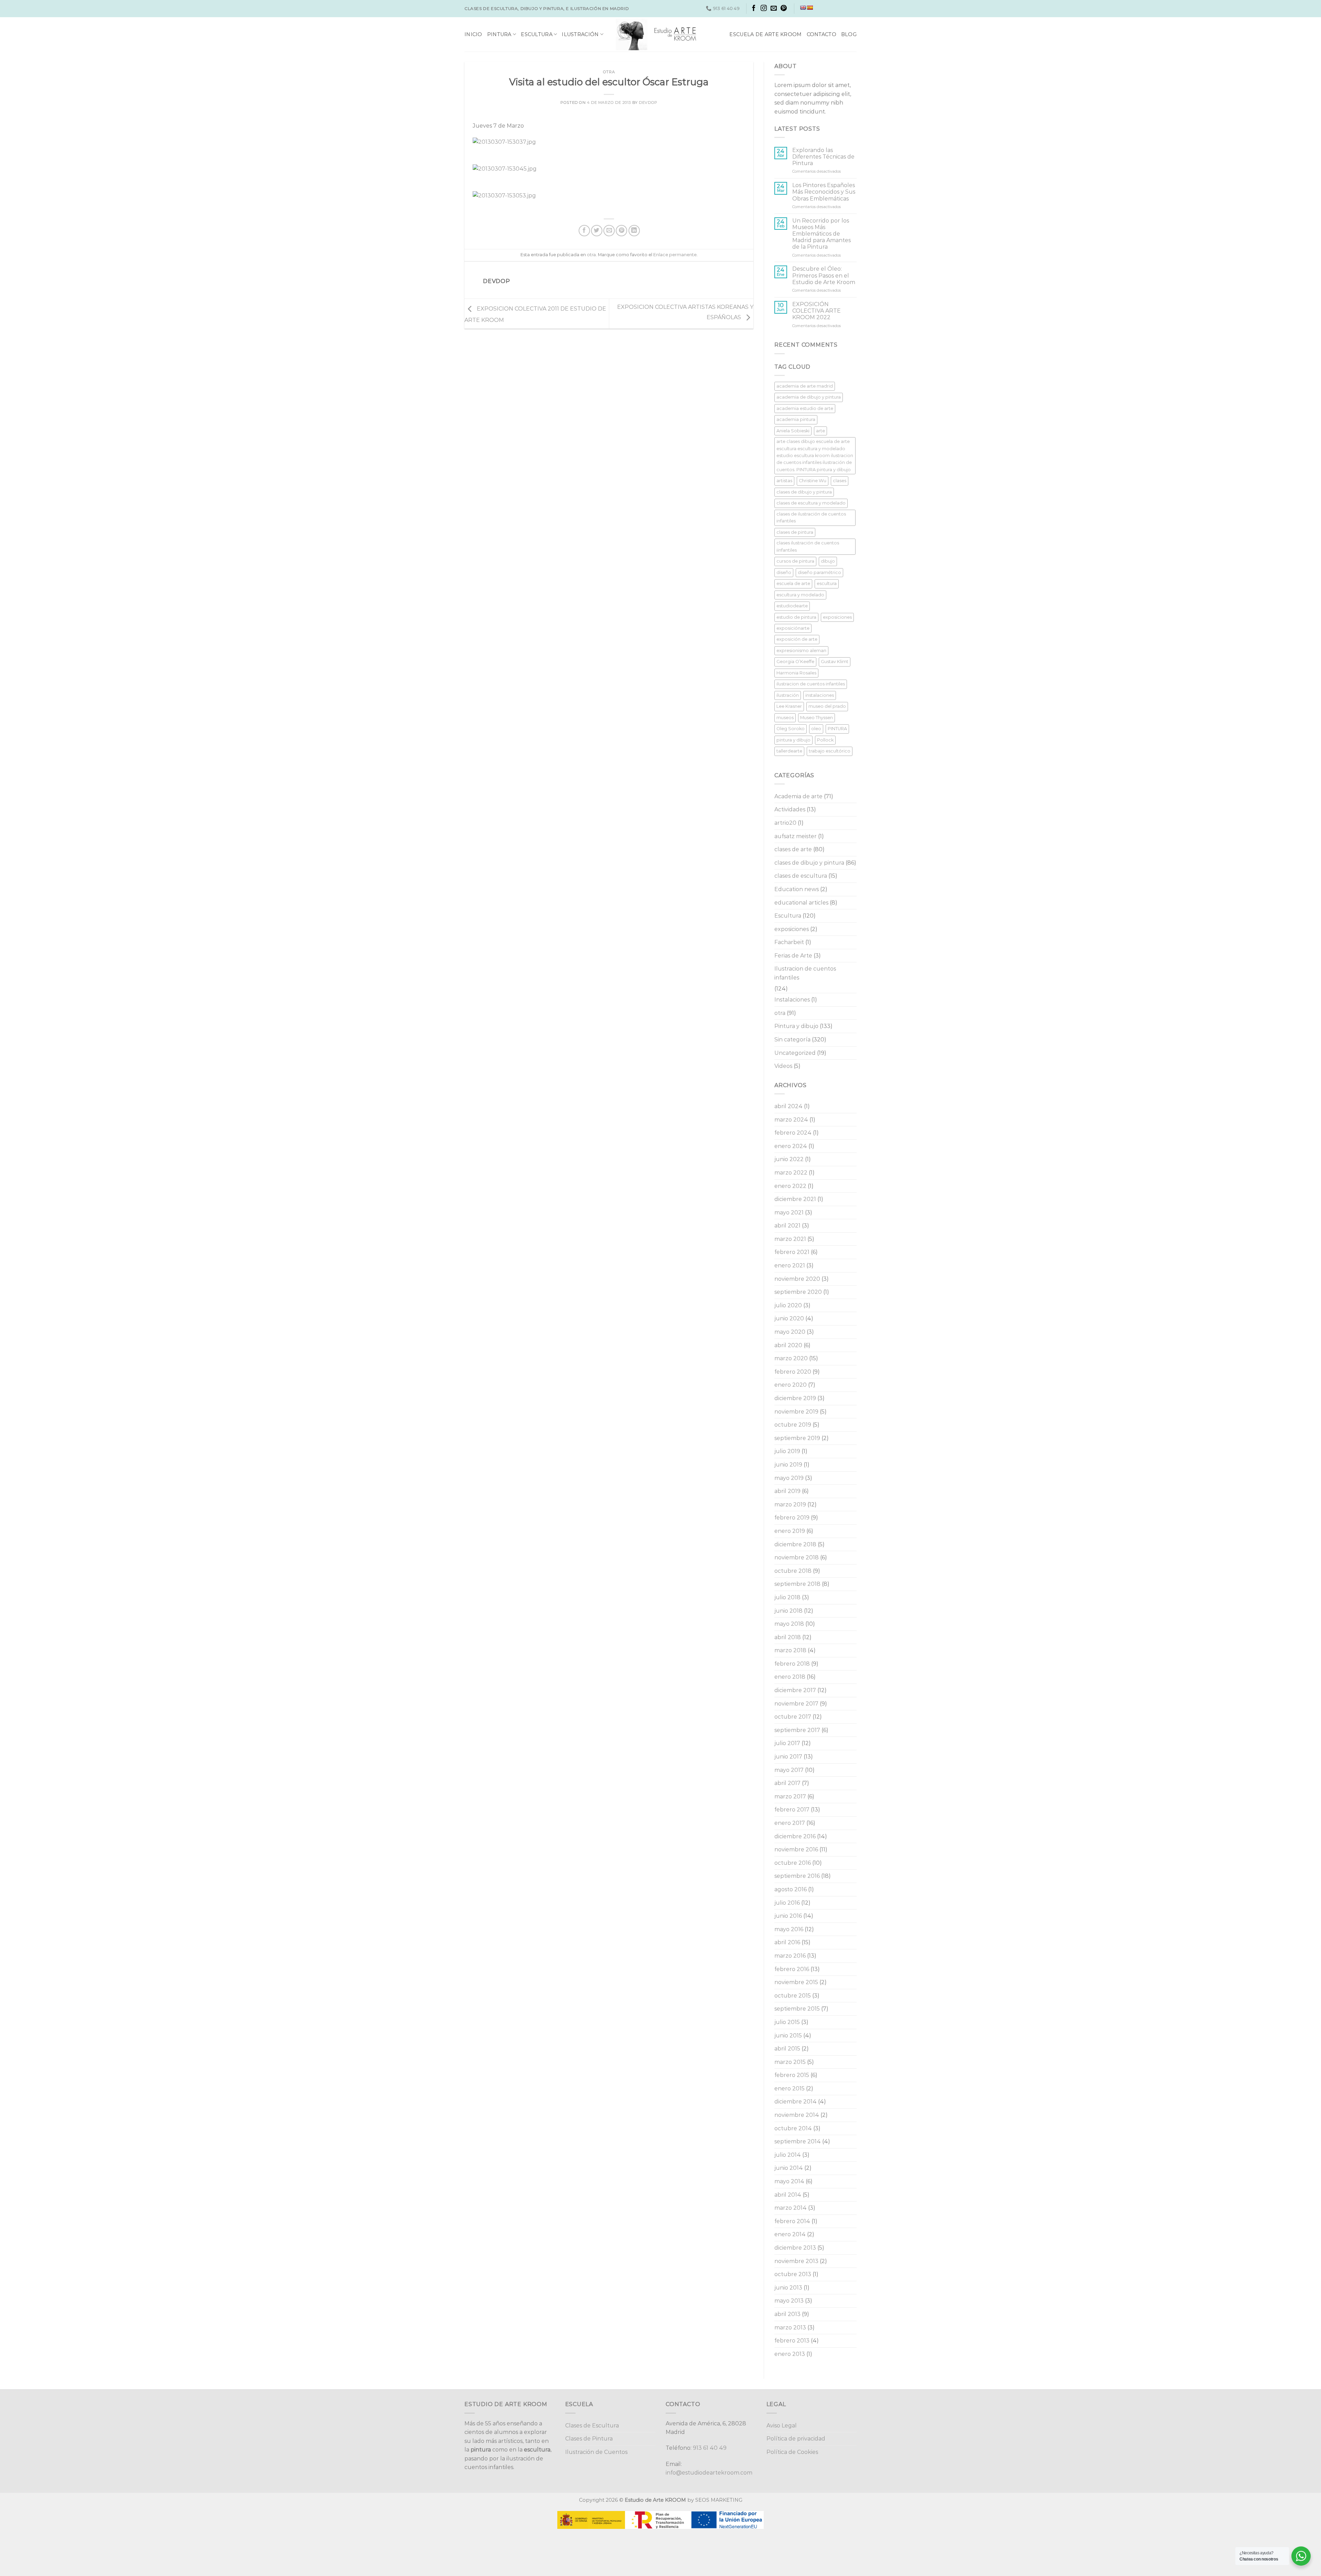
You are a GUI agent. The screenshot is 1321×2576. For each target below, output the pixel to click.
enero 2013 (790, 2354)
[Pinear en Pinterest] (621, 231)
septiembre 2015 (797, 2009)
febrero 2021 (792, 1252)
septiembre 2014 (798, 2141)
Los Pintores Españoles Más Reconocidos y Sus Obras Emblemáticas (824, 192)
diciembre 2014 (796, 2102)
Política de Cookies (792, 2452)
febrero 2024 (793, 1133)
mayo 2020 (790, 1332)
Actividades (790, 809)
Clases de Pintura (589, 2439)
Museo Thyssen (817, 718)
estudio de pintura (796, 617)
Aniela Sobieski (793, 431)
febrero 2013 (792, 2341)
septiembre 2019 (797, 1438)
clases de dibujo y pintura (804, 492)
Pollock (825, 740)
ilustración (788, 695)
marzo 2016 (790, 1956)
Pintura (499, 34)
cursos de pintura (795, 561)
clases (840, 481)
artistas (784, 481)
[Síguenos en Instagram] (764, 9)
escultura (827, 583)
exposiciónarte (793, 628)
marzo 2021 (790, 1239)
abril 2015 (787, 2049)
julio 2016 (787, 1903)
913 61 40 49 (710, 2448)
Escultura (537, 34)
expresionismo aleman (801, 651)
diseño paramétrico (819, 572)
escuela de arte (793, 583)
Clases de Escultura (592, 2426)
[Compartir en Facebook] (584, 231)
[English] (803, 8)
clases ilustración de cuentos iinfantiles (808, 546)
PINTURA (837, 729)
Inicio (473, 34)
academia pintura (796, 419)
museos (785, 718)
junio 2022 (789, 1159)
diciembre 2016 (795, 1836)
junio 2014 (789, 2168)
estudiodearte (792, 606)
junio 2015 (788, 2036)
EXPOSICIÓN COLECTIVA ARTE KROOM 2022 (817, 311)
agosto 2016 (791, 1889)
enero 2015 (790, 2088)
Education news (797, 889)
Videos (783, 1066)
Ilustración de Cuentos (596, 2452)
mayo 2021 (789, 1213)
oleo (816, 729)
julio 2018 (787, 1597)
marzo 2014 (791, 2208)
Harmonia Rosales (796, 673)
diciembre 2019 (795, 1398)
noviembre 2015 (796, 1982)
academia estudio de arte (805, 408)
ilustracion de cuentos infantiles (811, 684)
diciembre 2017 (795, 1690)
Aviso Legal (782, 2426)
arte (820, 431)
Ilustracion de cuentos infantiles (805, 973)
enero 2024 (791, 1146)
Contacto (821, 34)
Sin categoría (792, 1040)
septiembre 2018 (797, 1584)
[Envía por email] (609, 231)
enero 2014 (790, 2234)
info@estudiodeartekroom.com (709, 2473)
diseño (784, 572)
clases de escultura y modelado (811, 503)
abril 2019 (787, 1491)
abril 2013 (787, 2314)
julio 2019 (787, 1451)
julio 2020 (788, 1305)
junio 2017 (788, 1757)
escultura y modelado (800, 595)
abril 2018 (788, 1637)
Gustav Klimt (835, 662)
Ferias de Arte (793, 956)
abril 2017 (787, 1783)
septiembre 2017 (797, 1730)
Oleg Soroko (791, 729)
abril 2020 (788, 1345)
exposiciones (837, 617)
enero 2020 (791, 1385)
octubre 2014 (793, 2128)
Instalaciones (792, 1000)
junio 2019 (788, 1465)
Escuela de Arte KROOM (765, 34)
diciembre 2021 (795, 1199)
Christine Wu (813, 481)
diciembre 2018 (795, 1544)
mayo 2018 (789, 1624)
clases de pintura (795, 532)
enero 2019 (790, 1531)
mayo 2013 (789, 2301)
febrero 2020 (793, 1372)
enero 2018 (790, 1677)
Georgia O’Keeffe (795, 662)
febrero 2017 (792, 1810)
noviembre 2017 (796, 1704)
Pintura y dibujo (796, 1026)
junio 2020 (789, 1318)
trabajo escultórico (830, 751)
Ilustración (580, 34)
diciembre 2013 (795, 2248)
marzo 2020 (791, 1358)
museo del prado (827, 706)
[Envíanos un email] (774, 9)
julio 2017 (787, 1743)
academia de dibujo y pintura (809, 397)
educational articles (801, 903)
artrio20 (785, 823)
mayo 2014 (789, 2181)
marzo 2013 (790, 2328)
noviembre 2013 (796, 2261)
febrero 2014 (792, 2221)
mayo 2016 (789, 1929)
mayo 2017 (789, 1770)
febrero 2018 (792, 1664)
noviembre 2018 (797, 1557)
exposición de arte (797, 639)
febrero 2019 (792, 1518)
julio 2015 (787, 2022)
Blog (849, 34)
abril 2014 (788, 2195)
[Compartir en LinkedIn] (634, 231)
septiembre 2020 (798, 1292)
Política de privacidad (796, 2439)
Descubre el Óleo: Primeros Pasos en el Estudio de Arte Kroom (824, 275)
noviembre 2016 (796, 1849)
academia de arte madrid (805, 386)
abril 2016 (787, 1942)
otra (609, 72)
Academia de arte (798, 796)
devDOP (648, 102)
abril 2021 (787, 1226)
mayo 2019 (789, 1478)
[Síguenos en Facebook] (754, 9)
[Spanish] (810, 8)
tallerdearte (789, 751)
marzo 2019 (790, 1505)
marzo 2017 (790, 1796)
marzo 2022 (791, 1173)
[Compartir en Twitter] (597, 231)
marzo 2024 (791, 1120)
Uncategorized (795, 1053)
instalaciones (820, 695)
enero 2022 (790, 1186)
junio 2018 (788, 1611)
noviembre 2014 (797, 2115)
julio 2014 (788, 2155)
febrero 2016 (792, 1969)
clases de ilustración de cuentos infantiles (811, 517)
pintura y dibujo (793, 740)
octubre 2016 (793, 1863)
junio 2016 (788, 1916)
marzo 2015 (790, 2062)
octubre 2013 (793, 2274)
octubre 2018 (793, 1571)
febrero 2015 (792, 2075)
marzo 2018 (790, 1650)
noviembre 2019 (796, 1412)
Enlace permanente (675, 255)
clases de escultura (801, 876)
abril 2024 (788, 1106)
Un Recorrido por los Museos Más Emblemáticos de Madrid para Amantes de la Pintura (821, 234)
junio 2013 (788, 2288)
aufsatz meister (796, 836)
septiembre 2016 (797, 1876)
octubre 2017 (793, 1717)
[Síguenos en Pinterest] (784, 9)
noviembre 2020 (797, 1279)
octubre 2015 (793, 1996)
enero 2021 (790, 1265)
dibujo (828, 561)
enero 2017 (790, 1823)
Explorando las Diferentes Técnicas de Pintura (823, 157)
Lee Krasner (789, 706)
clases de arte (793, 849)
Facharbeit (789, 942)
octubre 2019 (793, 1425)
